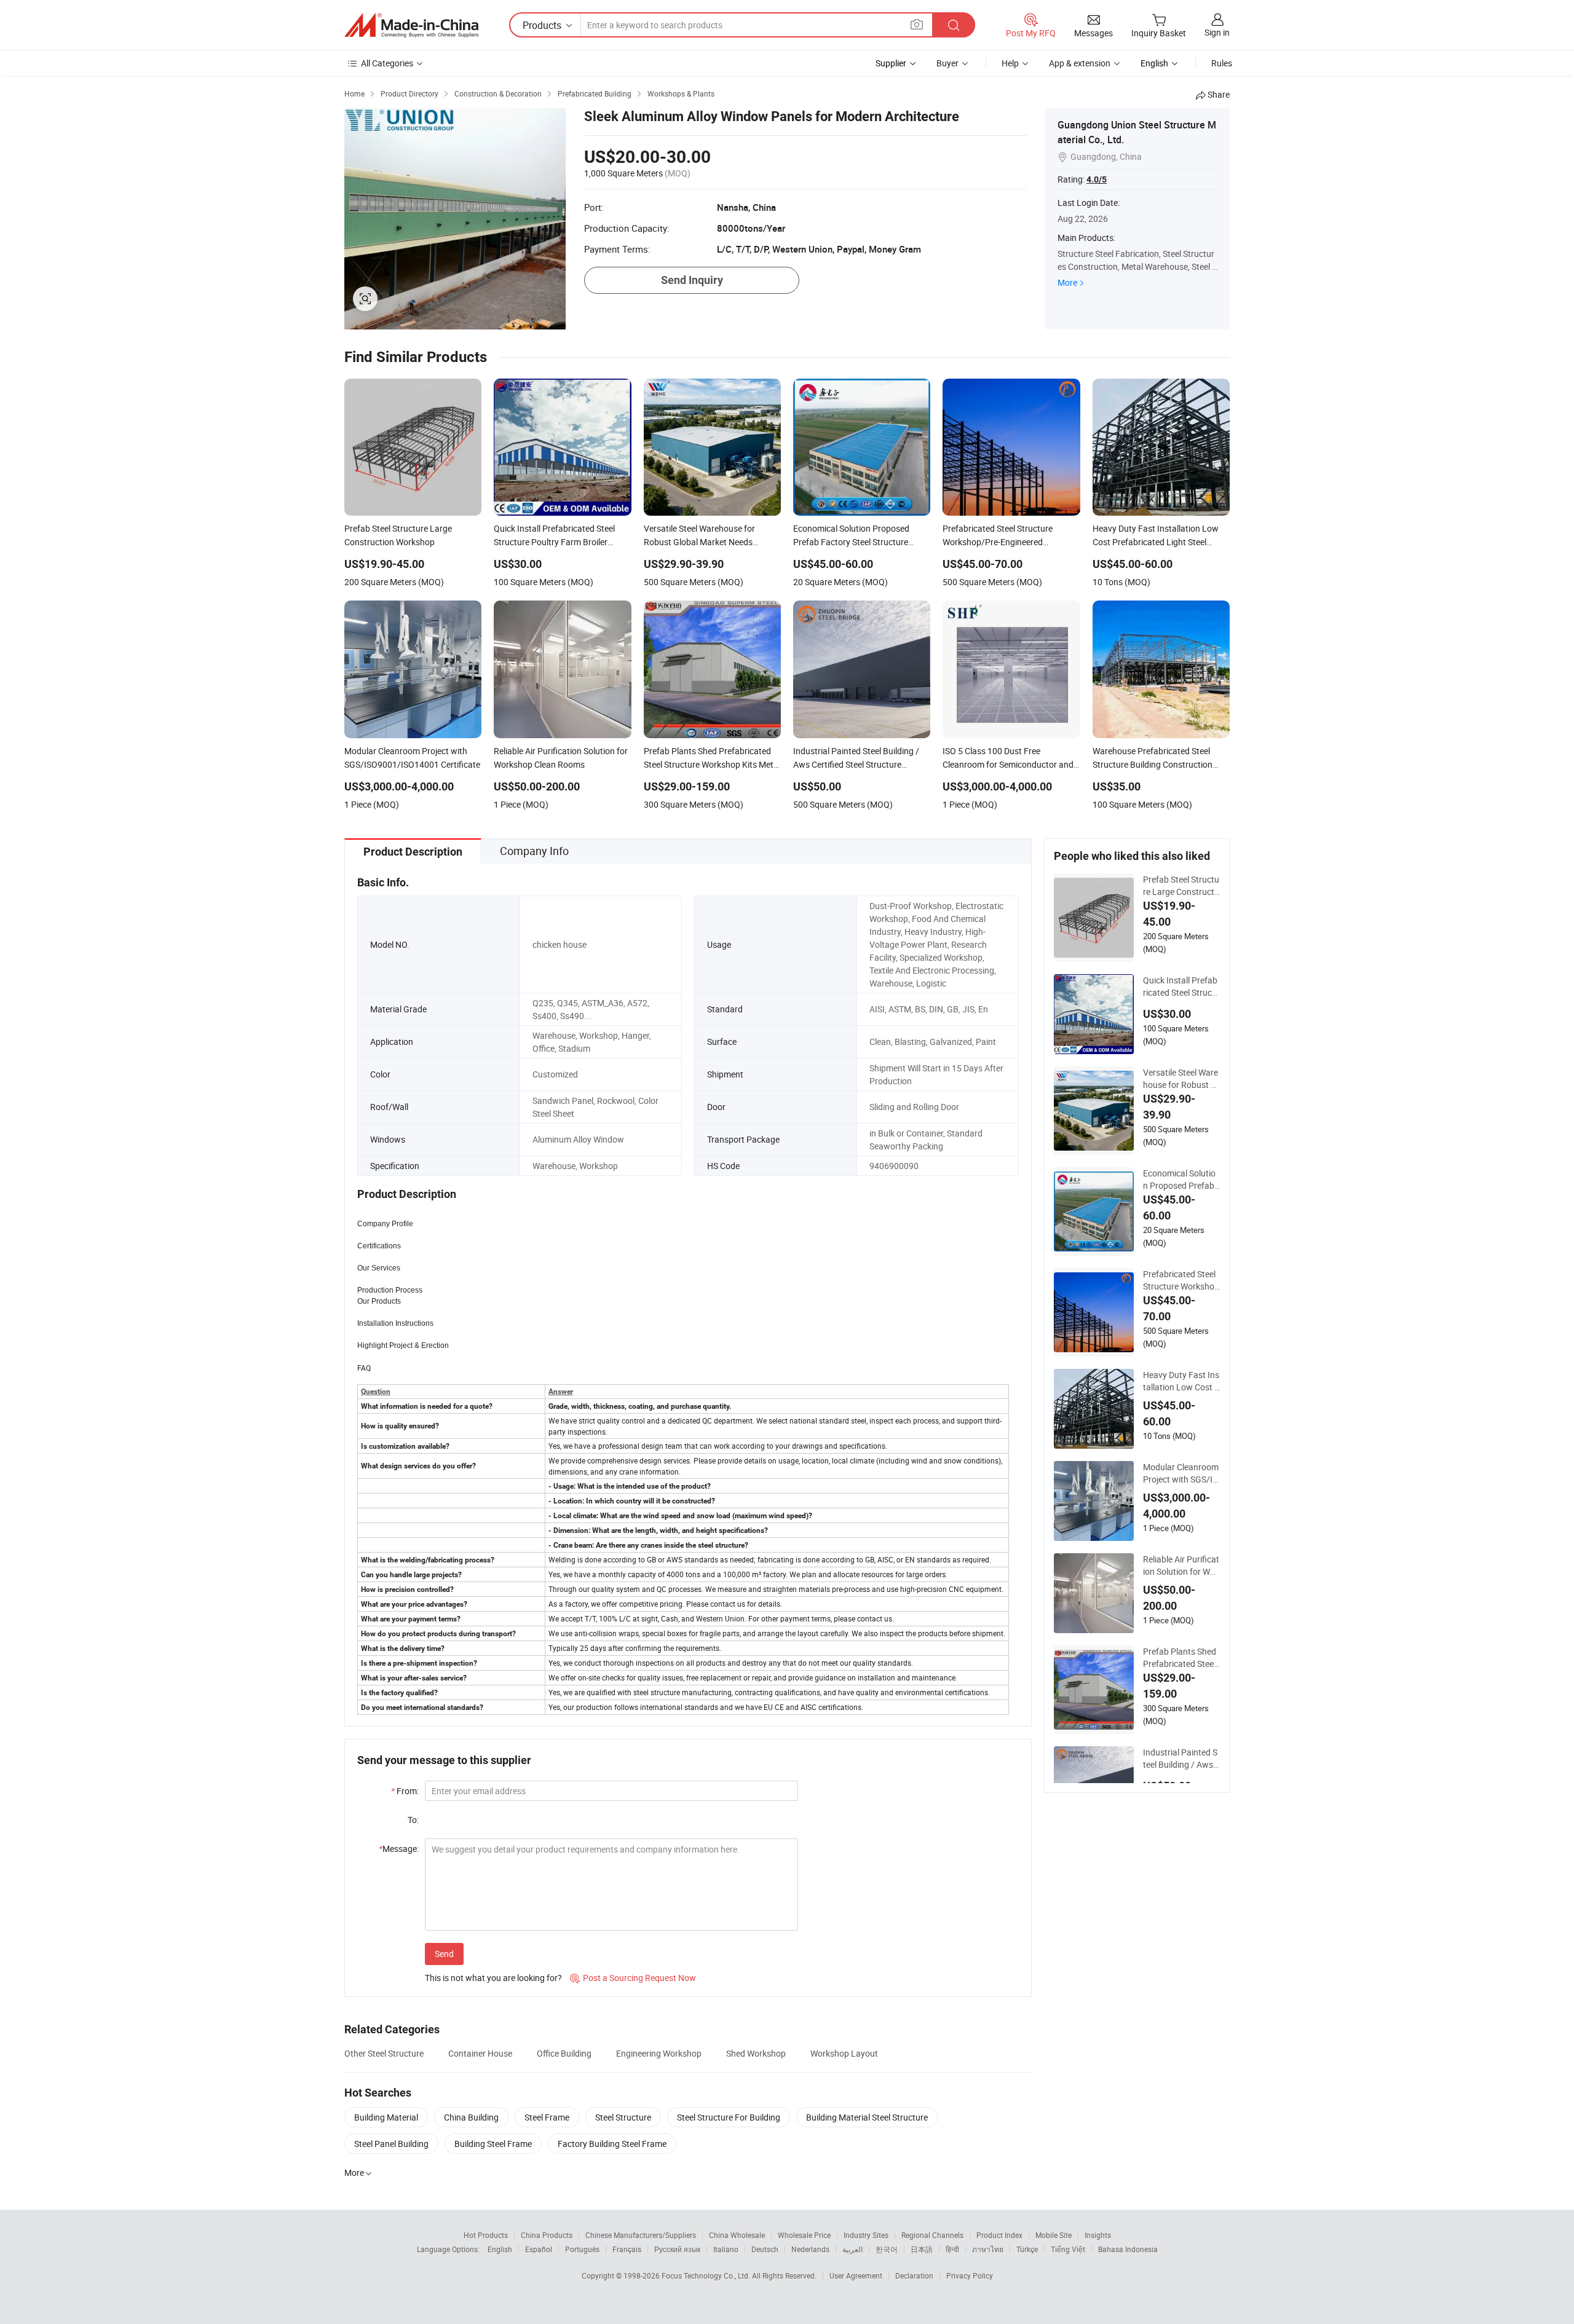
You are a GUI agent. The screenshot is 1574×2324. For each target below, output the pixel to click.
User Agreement (856, 2275)
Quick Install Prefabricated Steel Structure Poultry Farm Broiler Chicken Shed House (1181, 987)
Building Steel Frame (493, 2144)
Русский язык (677, 2249)
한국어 (887, 2249)
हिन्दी (952, 2249)
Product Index (999, 2235)
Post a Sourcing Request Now (633, 1978)
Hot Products (486, 2235)
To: (413, 1820)
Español (539, 2249)
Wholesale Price (804, 2235)
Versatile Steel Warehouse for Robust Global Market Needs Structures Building (1181, 1079)
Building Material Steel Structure (867, 2117)
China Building (471, 2117)
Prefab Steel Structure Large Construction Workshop (1181, 886)
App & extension (1080, 63)
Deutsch (765, 2249)
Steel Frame (547, 2117)
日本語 (922, 2249)
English (500, 2249)
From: (405, 1791)
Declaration (914, 2275)
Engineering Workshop (659, 2053)
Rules (1222, 63)
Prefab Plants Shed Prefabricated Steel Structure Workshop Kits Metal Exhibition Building (1181, 1658)
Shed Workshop (756, 2053)
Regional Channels (932, 2235)
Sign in (1217, 32)
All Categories (387, 63)
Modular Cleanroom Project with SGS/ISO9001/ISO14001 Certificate (1181, 1473)
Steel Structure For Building (729, 2117)
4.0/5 (1097, 179)
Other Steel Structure (384, 2053)
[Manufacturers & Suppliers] (411, 25)
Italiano (726, 2249)
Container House (480, 2053)
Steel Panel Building (391, 2144)
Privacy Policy (970, 2275)
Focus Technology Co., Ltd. (707, 2275)
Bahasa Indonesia (1128, 2249)
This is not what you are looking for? (493, 1978)
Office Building (564, 2053)
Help (1010, 63)
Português (582, 2249)
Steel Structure (623, 2117)
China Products (547, 2235)
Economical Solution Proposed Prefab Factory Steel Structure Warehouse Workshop (1180, 1180)
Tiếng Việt (1068, 2249)
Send (444, 1954)
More (1067, 282)
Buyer (947, 63)
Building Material (386, 2117)
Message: (399, 1849)
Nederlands (810, 2249)
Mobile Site (1054, 2235)
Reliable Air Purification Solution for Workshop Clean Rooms (1181, 1566)
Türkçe (1027, 2249)
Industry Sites (866, 2235)
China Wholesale (737, 2235)
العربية (852, 2249)
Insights (1098, 2235)
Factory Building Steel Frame (612, 2144)
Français (627, 2249)
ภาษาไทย (988, 2249)
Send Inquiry (692, 280)
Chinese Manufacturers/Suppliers (641, 2235)
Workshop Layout (844, 2053)
